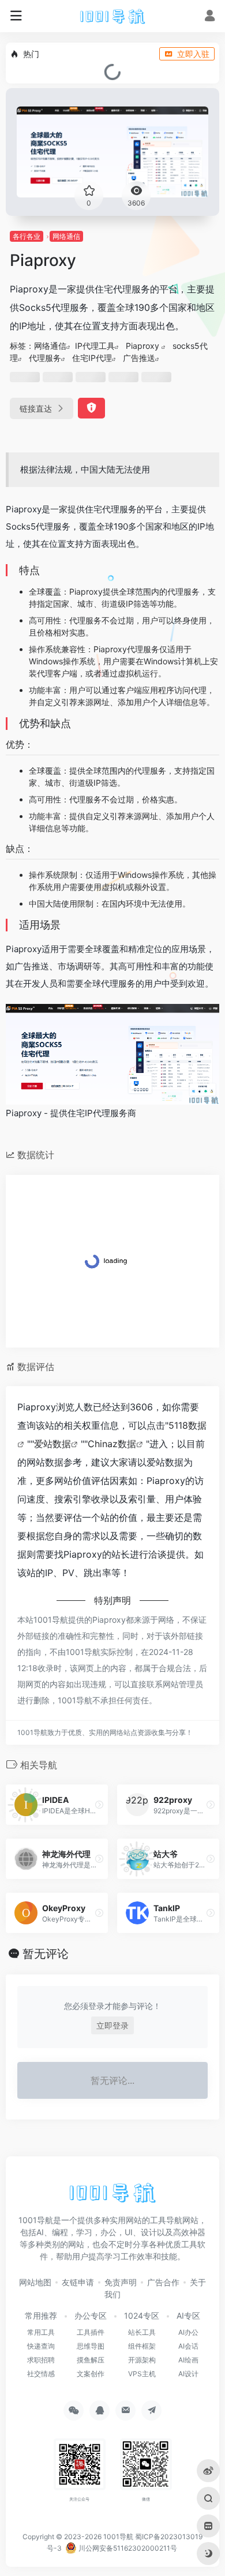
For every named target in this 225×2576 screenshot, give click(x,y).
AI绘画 (188, 2360)
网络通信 (66, 236)
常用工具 (41, 2332)
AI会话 (188, 2346)
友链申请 (78, 2282)
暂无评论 (46, 1954)
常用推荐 (41, 2316)
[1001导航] (112, 16)
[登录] (210, 17)
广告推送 (139, 358)
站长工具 (142, 2332)
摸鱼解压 (91, 2360)
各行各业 (27, 236)
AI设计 (188, 2374)
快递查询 (41, 2346)
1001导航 (118, 2537)
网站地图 (35, 2282)
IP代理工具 (95, 346)
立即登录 (112, 2025)
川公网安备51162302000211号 (127, 2548)
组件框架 (142, 2346)
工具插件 (91, 2332)
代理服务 (45, 358)
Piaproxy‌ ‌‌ (144, 346)
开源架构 (142, 2360)
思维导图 (91, 2346)
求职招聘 (41, 2360)
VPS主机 (142, 2374)
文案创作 (91, 2374)
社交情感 (41, 2374)
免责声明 (121, 2282)
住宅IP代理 (92, 358)
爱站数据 (52, 1444)
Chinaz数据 (112, 1444)
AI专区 (188, 2316)
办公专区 (91, 2316)
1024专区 (142, 2316)
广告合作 (163, 2282)
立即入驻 (193, 54)
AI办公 (188, 2332)
